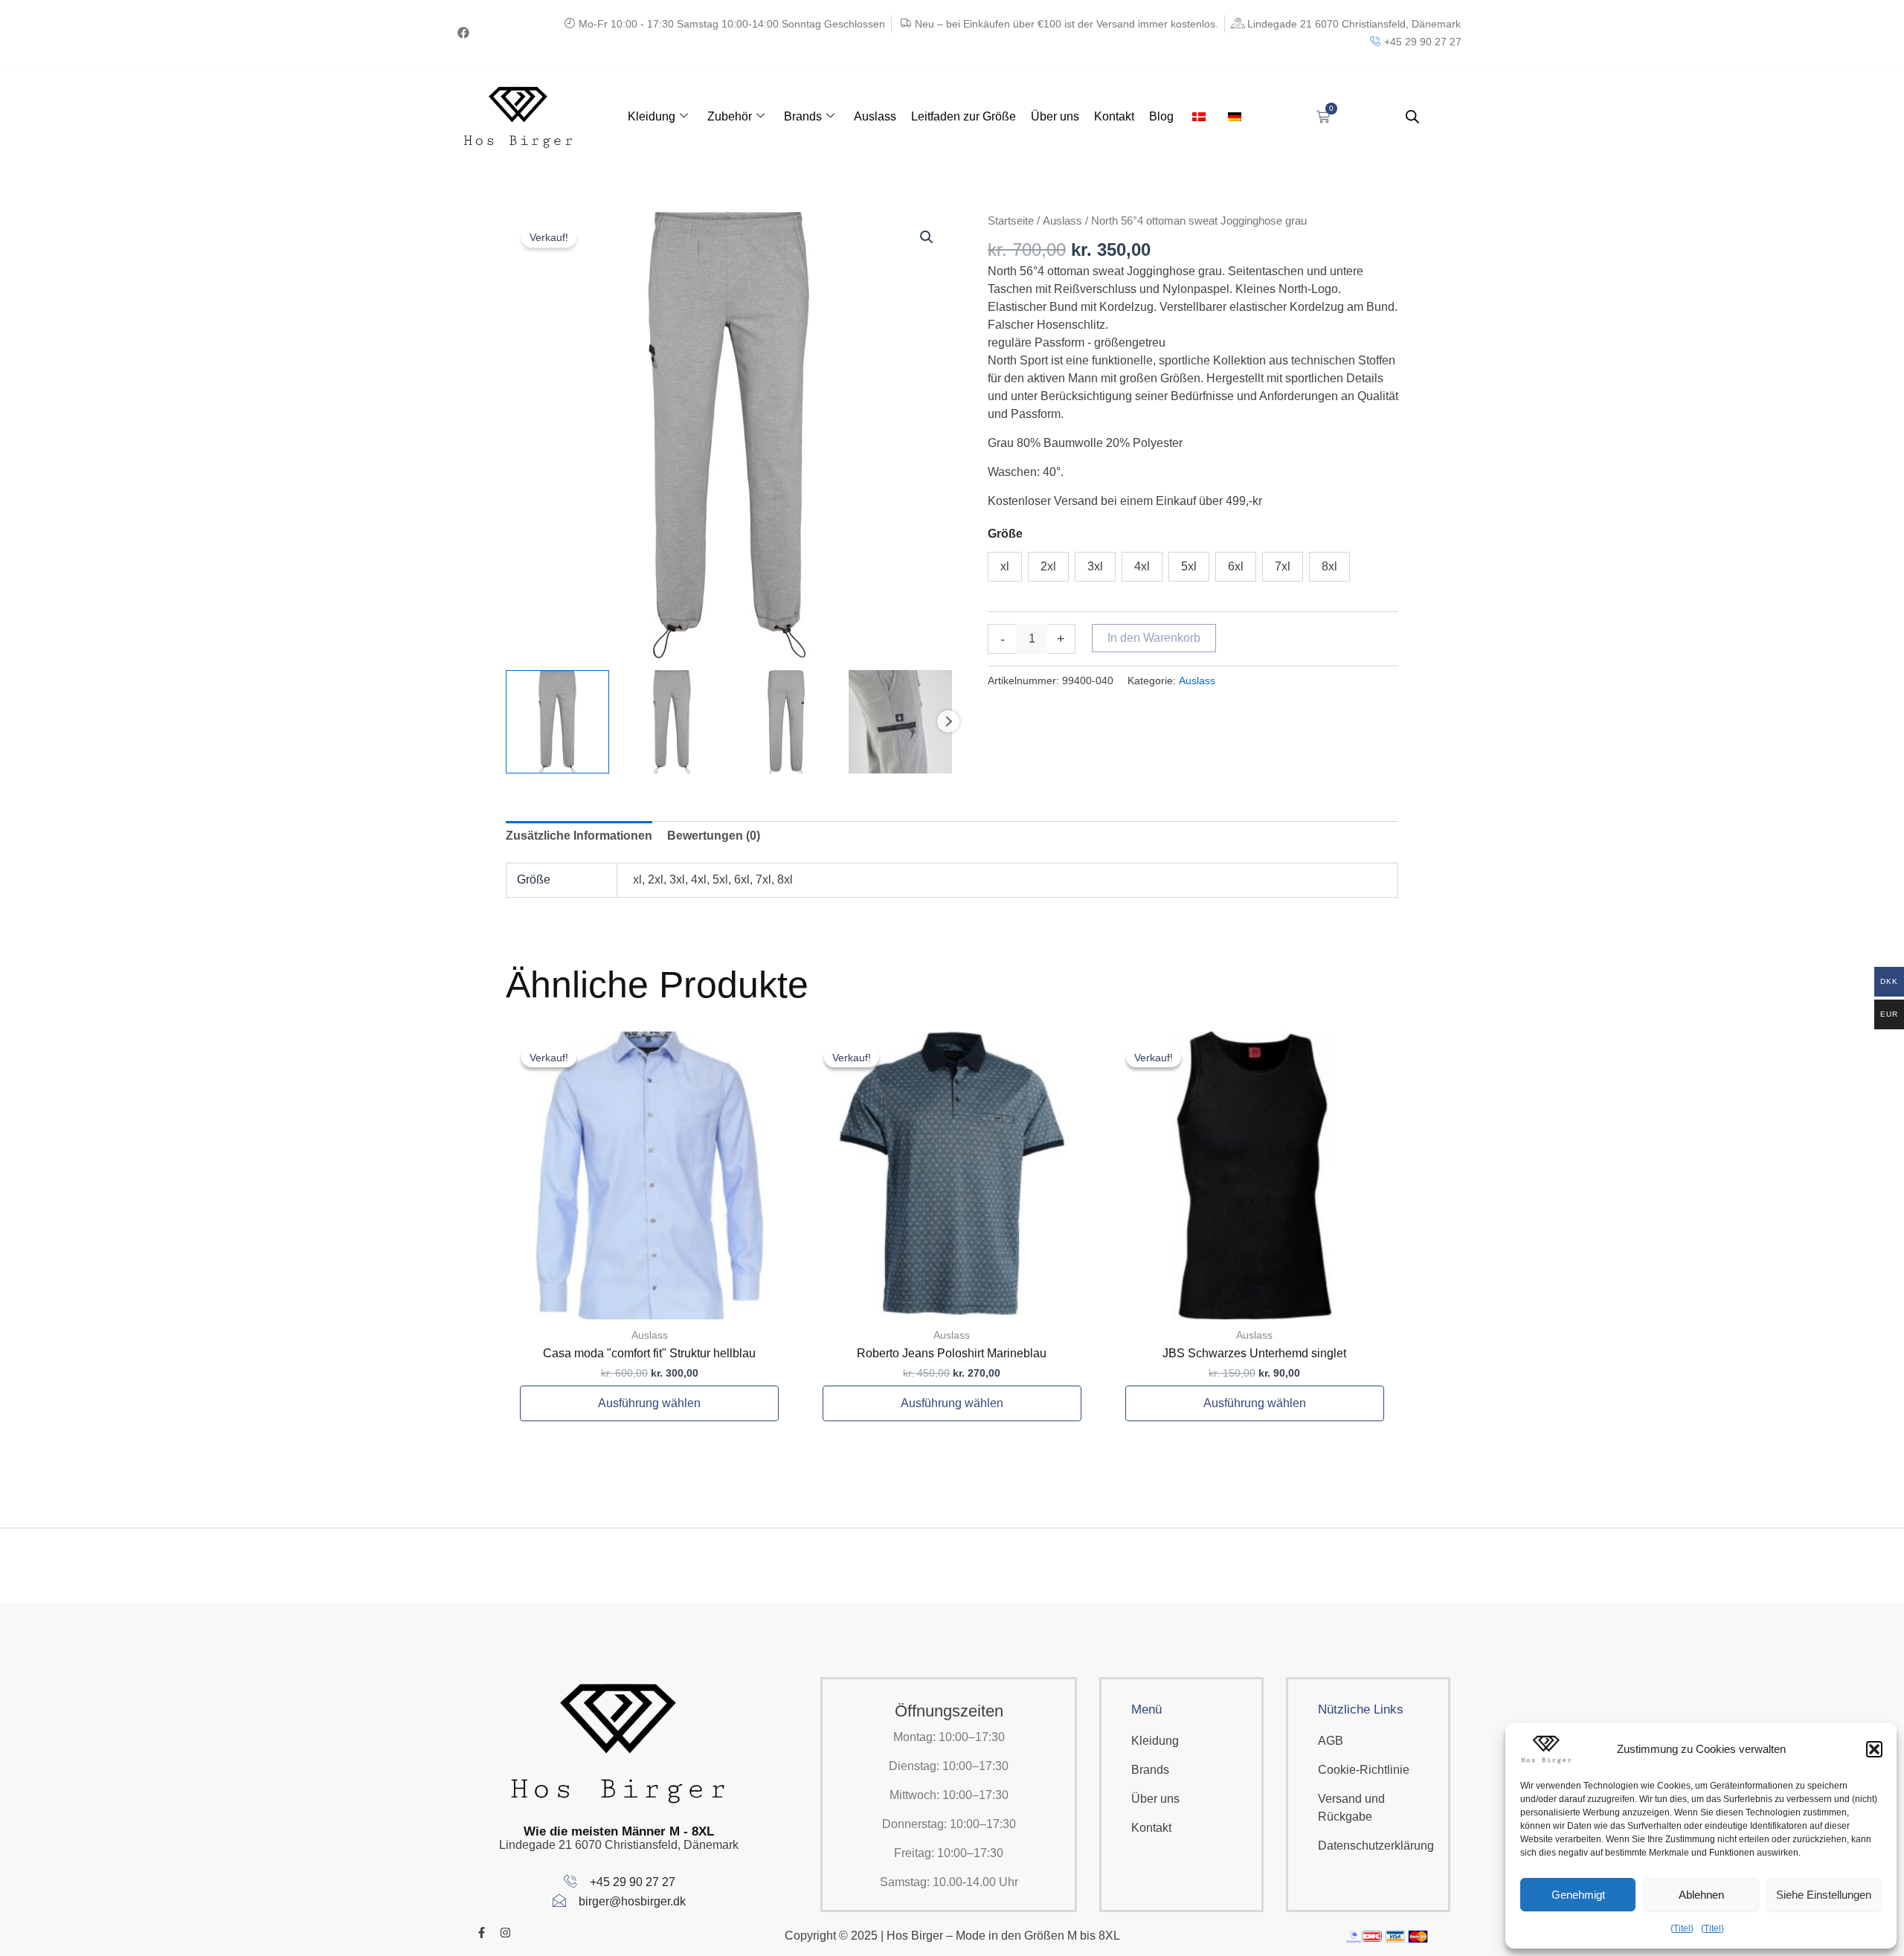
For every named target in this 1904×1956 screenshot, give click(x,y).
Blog (1161, 116)
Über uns (1055, 116)
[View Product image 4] (900, 722)
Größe (1005, 534)
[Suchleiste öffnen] (1412, 117)
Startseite (1011, 221)
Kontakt (1114, 116)
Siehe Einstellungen (1824, 1895)
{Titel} (1682, 1928)
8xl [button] (1329, 566)
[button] (1874, 1749)
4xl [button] (1142, 566)
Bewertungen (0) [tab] (714, 836)
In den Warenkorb (1154, 638)
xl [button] (1005, 566)
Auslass (875, 116)
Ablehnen (1701, 1895)
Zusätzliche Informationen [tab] (579, 836)
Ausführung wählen (649, 1403)
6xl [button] (1236, 566)
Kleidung (652, 116)
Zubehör (730, 116)
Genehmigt (1578, 1895)
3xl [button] (1095, 566)
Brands (803, 116)
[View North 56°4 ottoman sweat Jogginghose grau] (557, 722)
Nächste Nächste (948, 721)
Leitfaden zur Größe (964, 116)
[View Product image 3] (787, 722)
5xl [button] (1189, 566)
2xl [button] (1048, 566)
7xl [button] (1283, 566)
